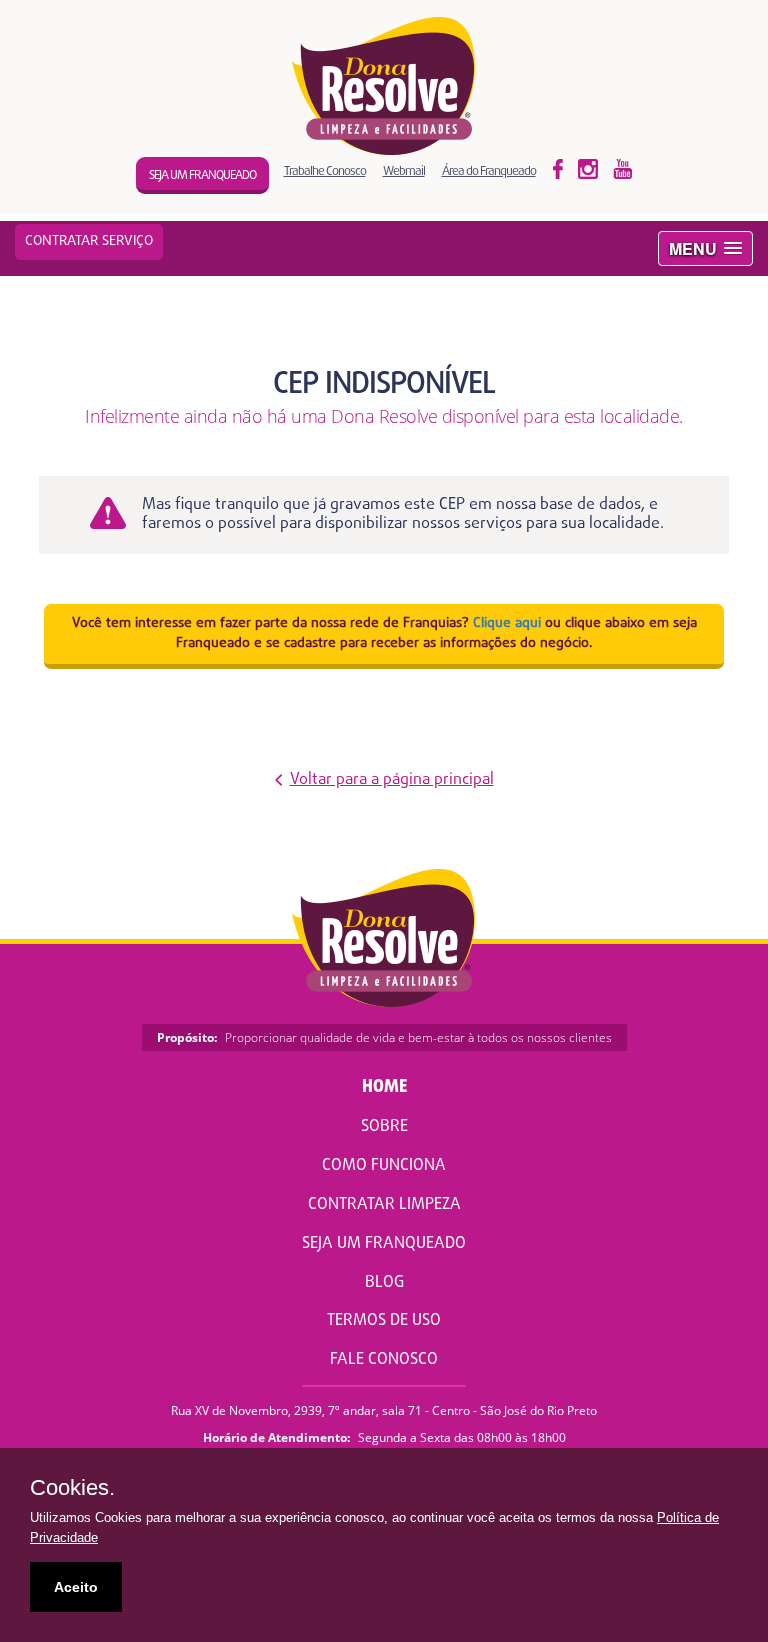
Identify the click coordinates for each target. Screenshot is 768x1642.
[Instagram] (623, 168)
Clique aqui (507, 623)
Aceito (76, 1587)
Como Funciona (384, 1166)
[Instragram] (588, 168)
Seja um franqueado (202, 175)
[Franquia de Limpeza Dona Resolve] (384, 86)
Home (384, 1087)
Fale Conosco (384, 1360)
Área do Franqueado (489, 170)
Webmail (404, 170)
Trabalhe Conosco (325, 170)
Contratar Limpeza (384, 1205)
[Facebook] (558, 168)
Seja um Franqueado (384, 1244)
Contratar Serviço (89, 241)
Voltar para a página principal (392, 780)
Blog (384, 1283)
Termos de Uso (384, 1321)
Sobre (384, 1127)
